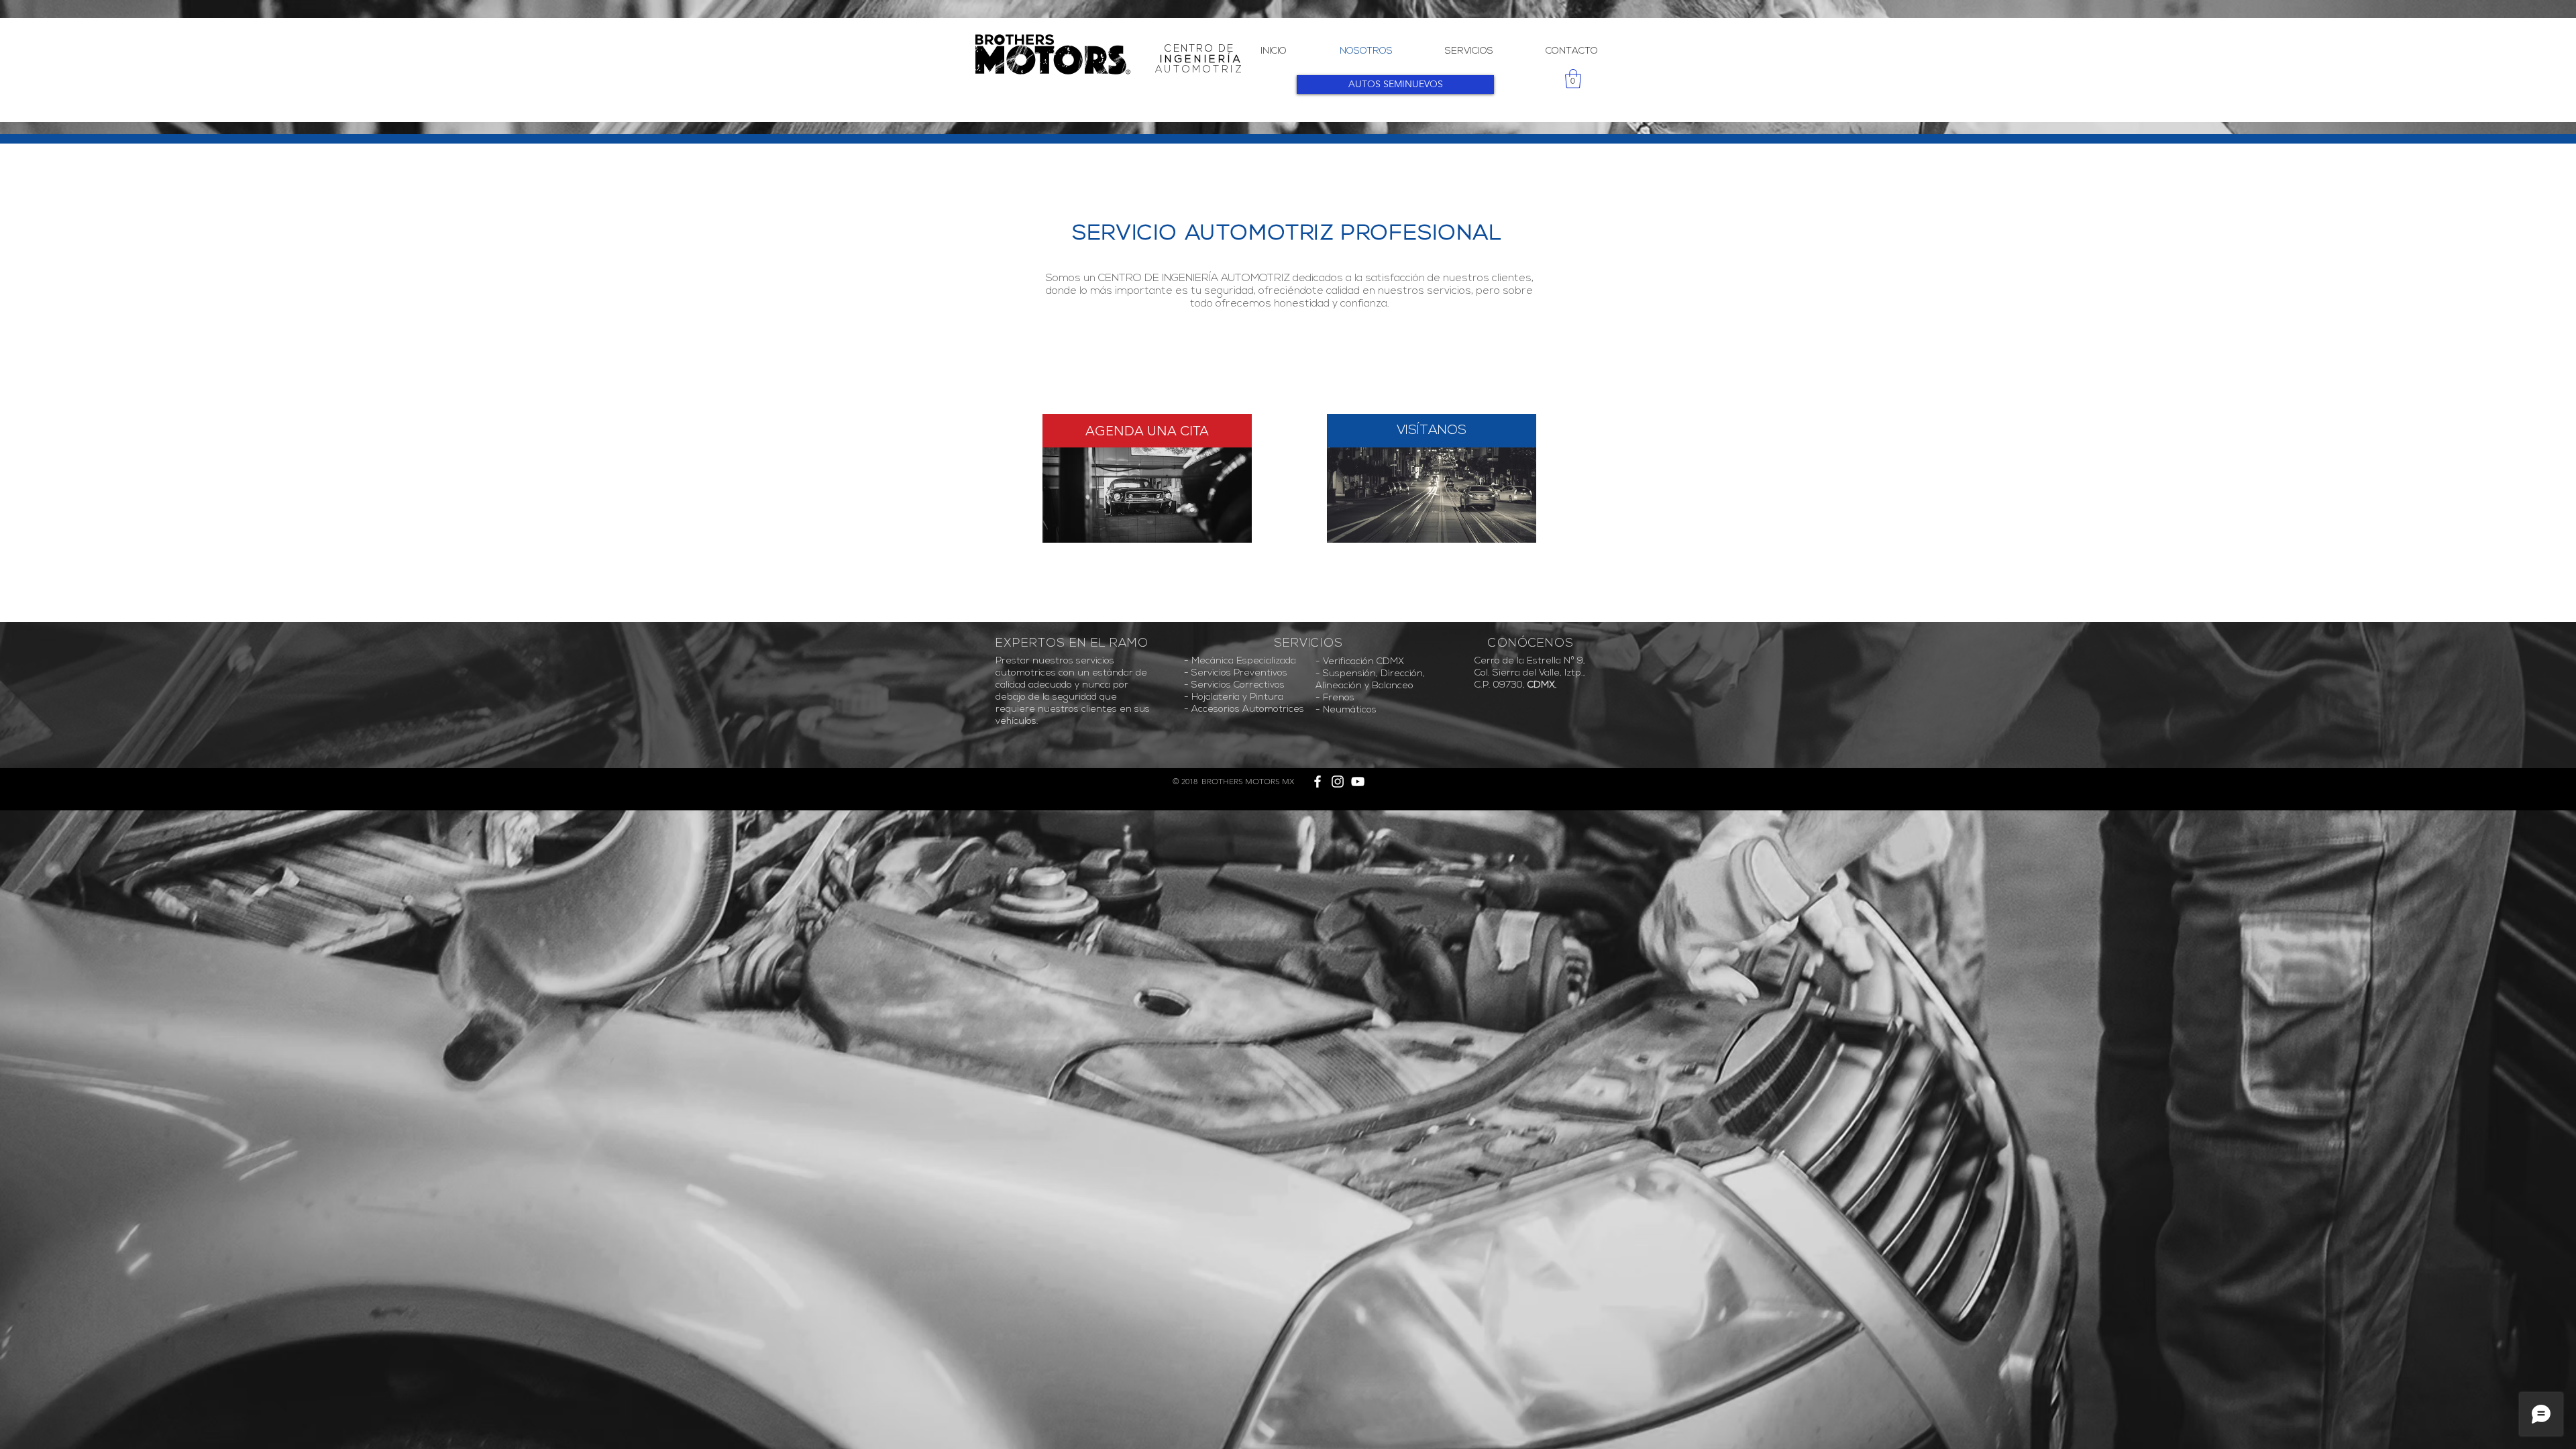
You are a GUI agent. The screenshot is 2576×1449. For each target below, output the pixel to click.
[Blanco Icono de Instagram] (1338, 782)
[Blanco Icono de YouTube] (1358, 782)
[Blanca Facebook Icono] (1318, 782)
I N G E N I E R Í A (1200, 60)
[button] (1573, 79)
